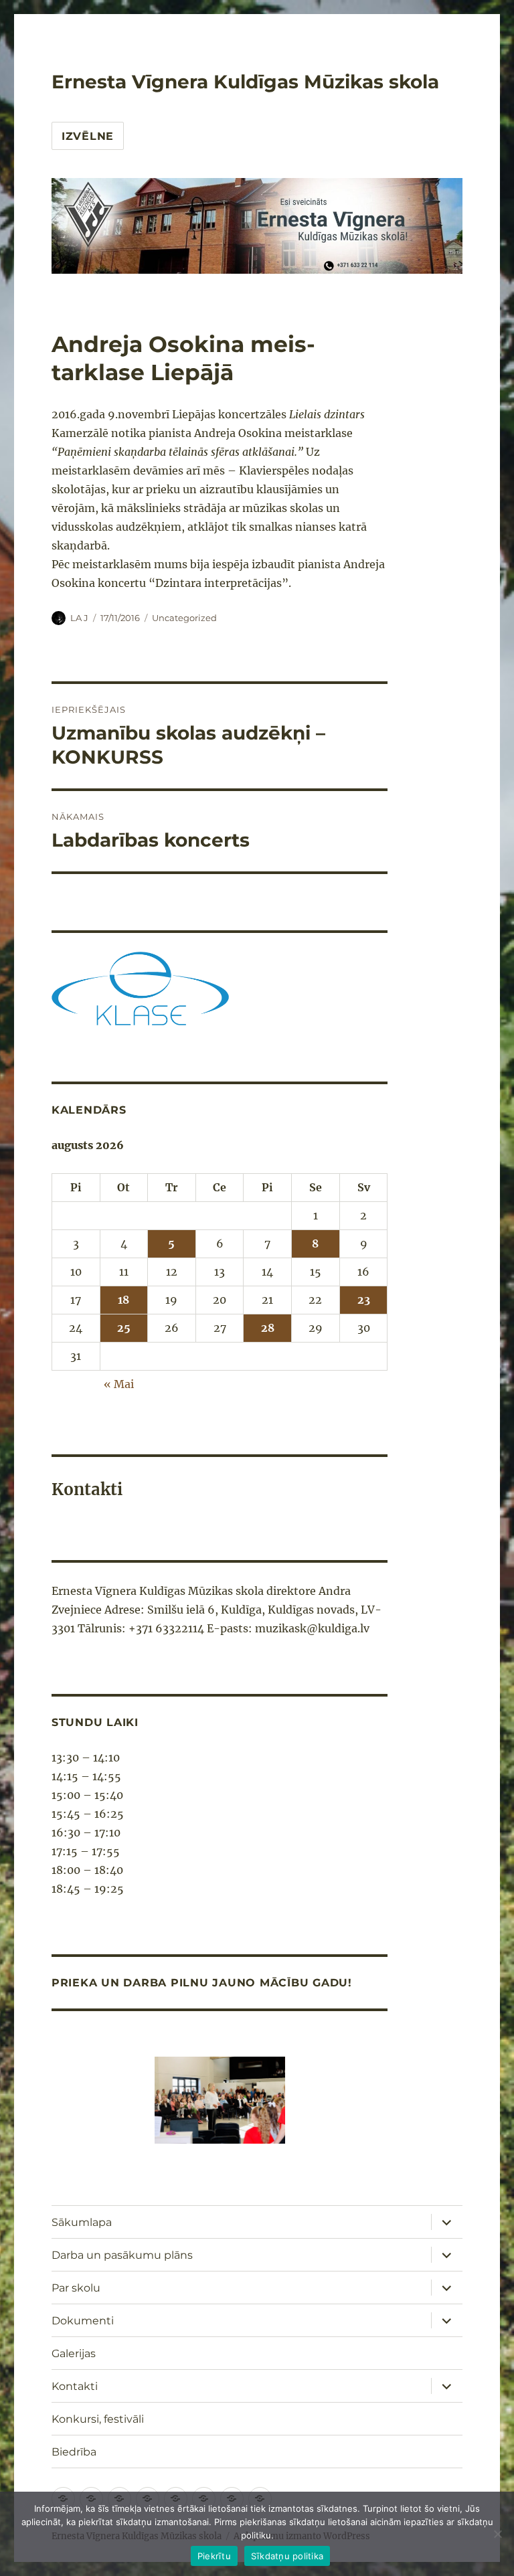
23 (364, 1300)
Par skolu (76, 2288)
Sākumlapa (82, 2222)
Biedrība (74, 2452)
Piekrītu (214, 2556)
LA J (79, 618)
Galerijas (74, 2353)
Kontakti (75, 2386)
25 (124, 1328)
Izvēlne (88, 136)
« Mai (119, 1384)
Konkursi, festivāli (98, 2419)
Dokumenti (83, 2321)
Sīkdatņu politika (287, 2556)
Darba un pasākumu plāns (122, 2255)
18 (123, 1300)
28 (268, 1328)
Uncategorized (184, 618)
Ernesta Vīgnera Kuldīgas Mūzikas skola (245, 82)
